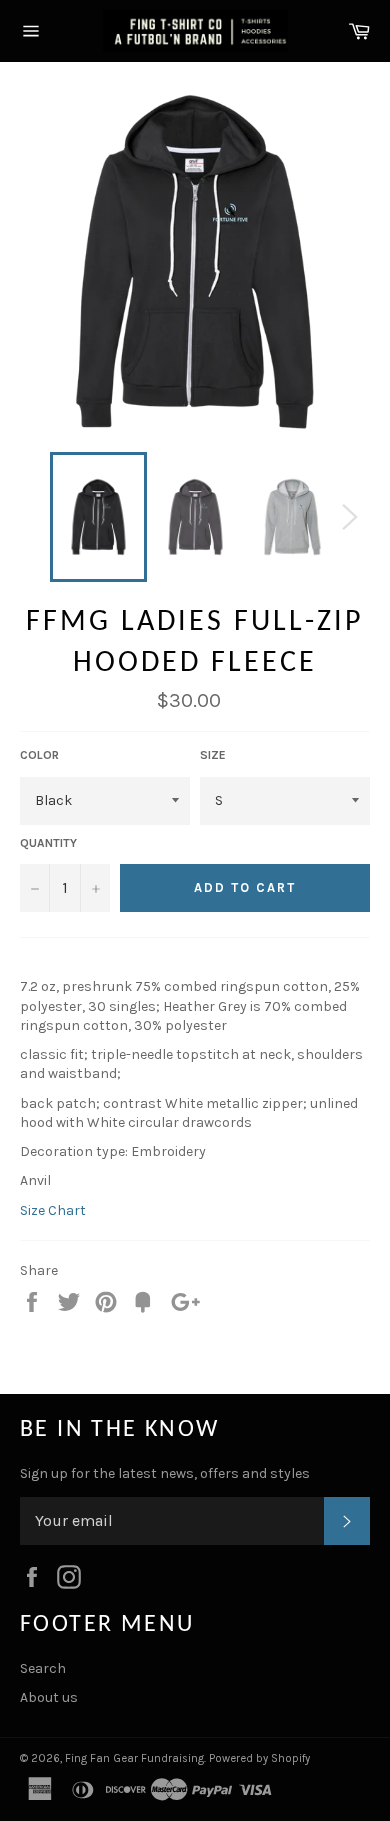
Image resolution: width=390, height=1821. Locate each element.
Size (213, 755)
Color (39, 755)
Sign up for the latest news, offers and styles (165, 1473)
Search (43, 1668)
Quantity (48, 843)
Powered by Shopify (259, 1758)
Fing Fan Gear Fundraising (134, 1758)
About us (49, 1697)
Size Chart (53, 1210)
